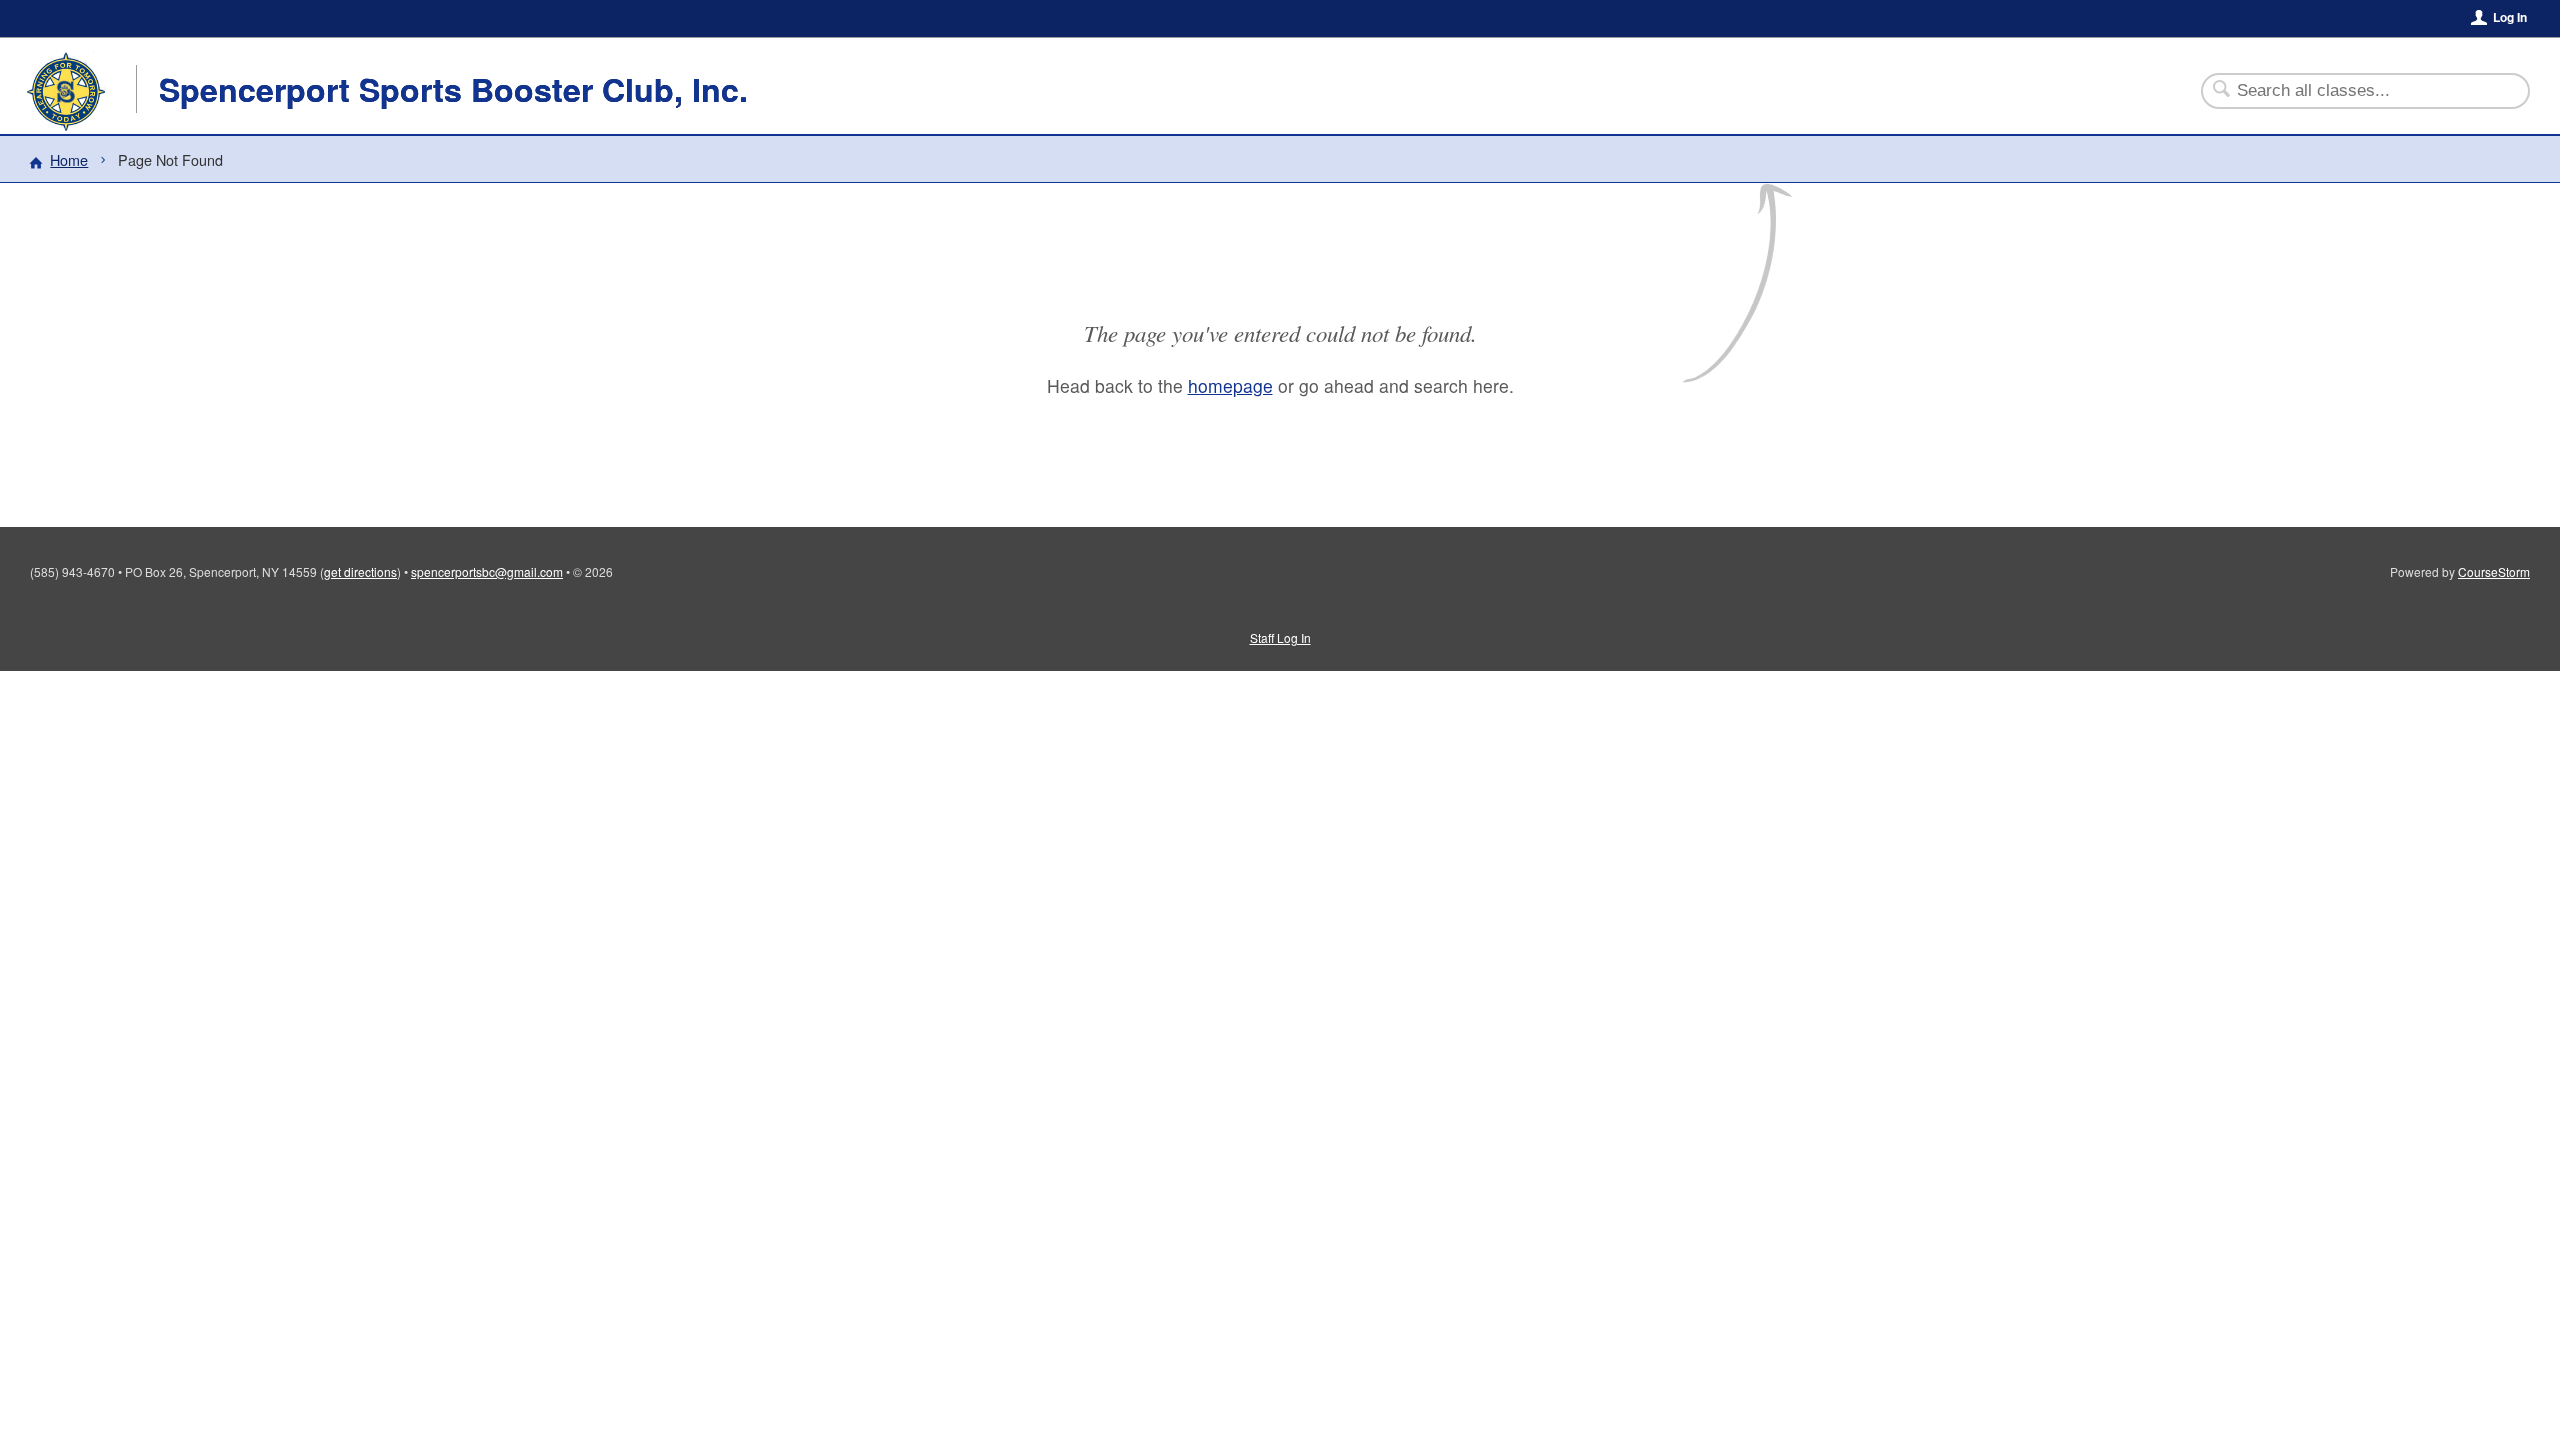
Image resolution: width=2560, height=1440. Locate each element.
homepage (1230, 385)
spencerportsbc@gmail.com (487, 571)
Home (69, 159)
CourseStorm (2494, 571)
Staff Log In (1280, 637)
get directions (360, 571)
